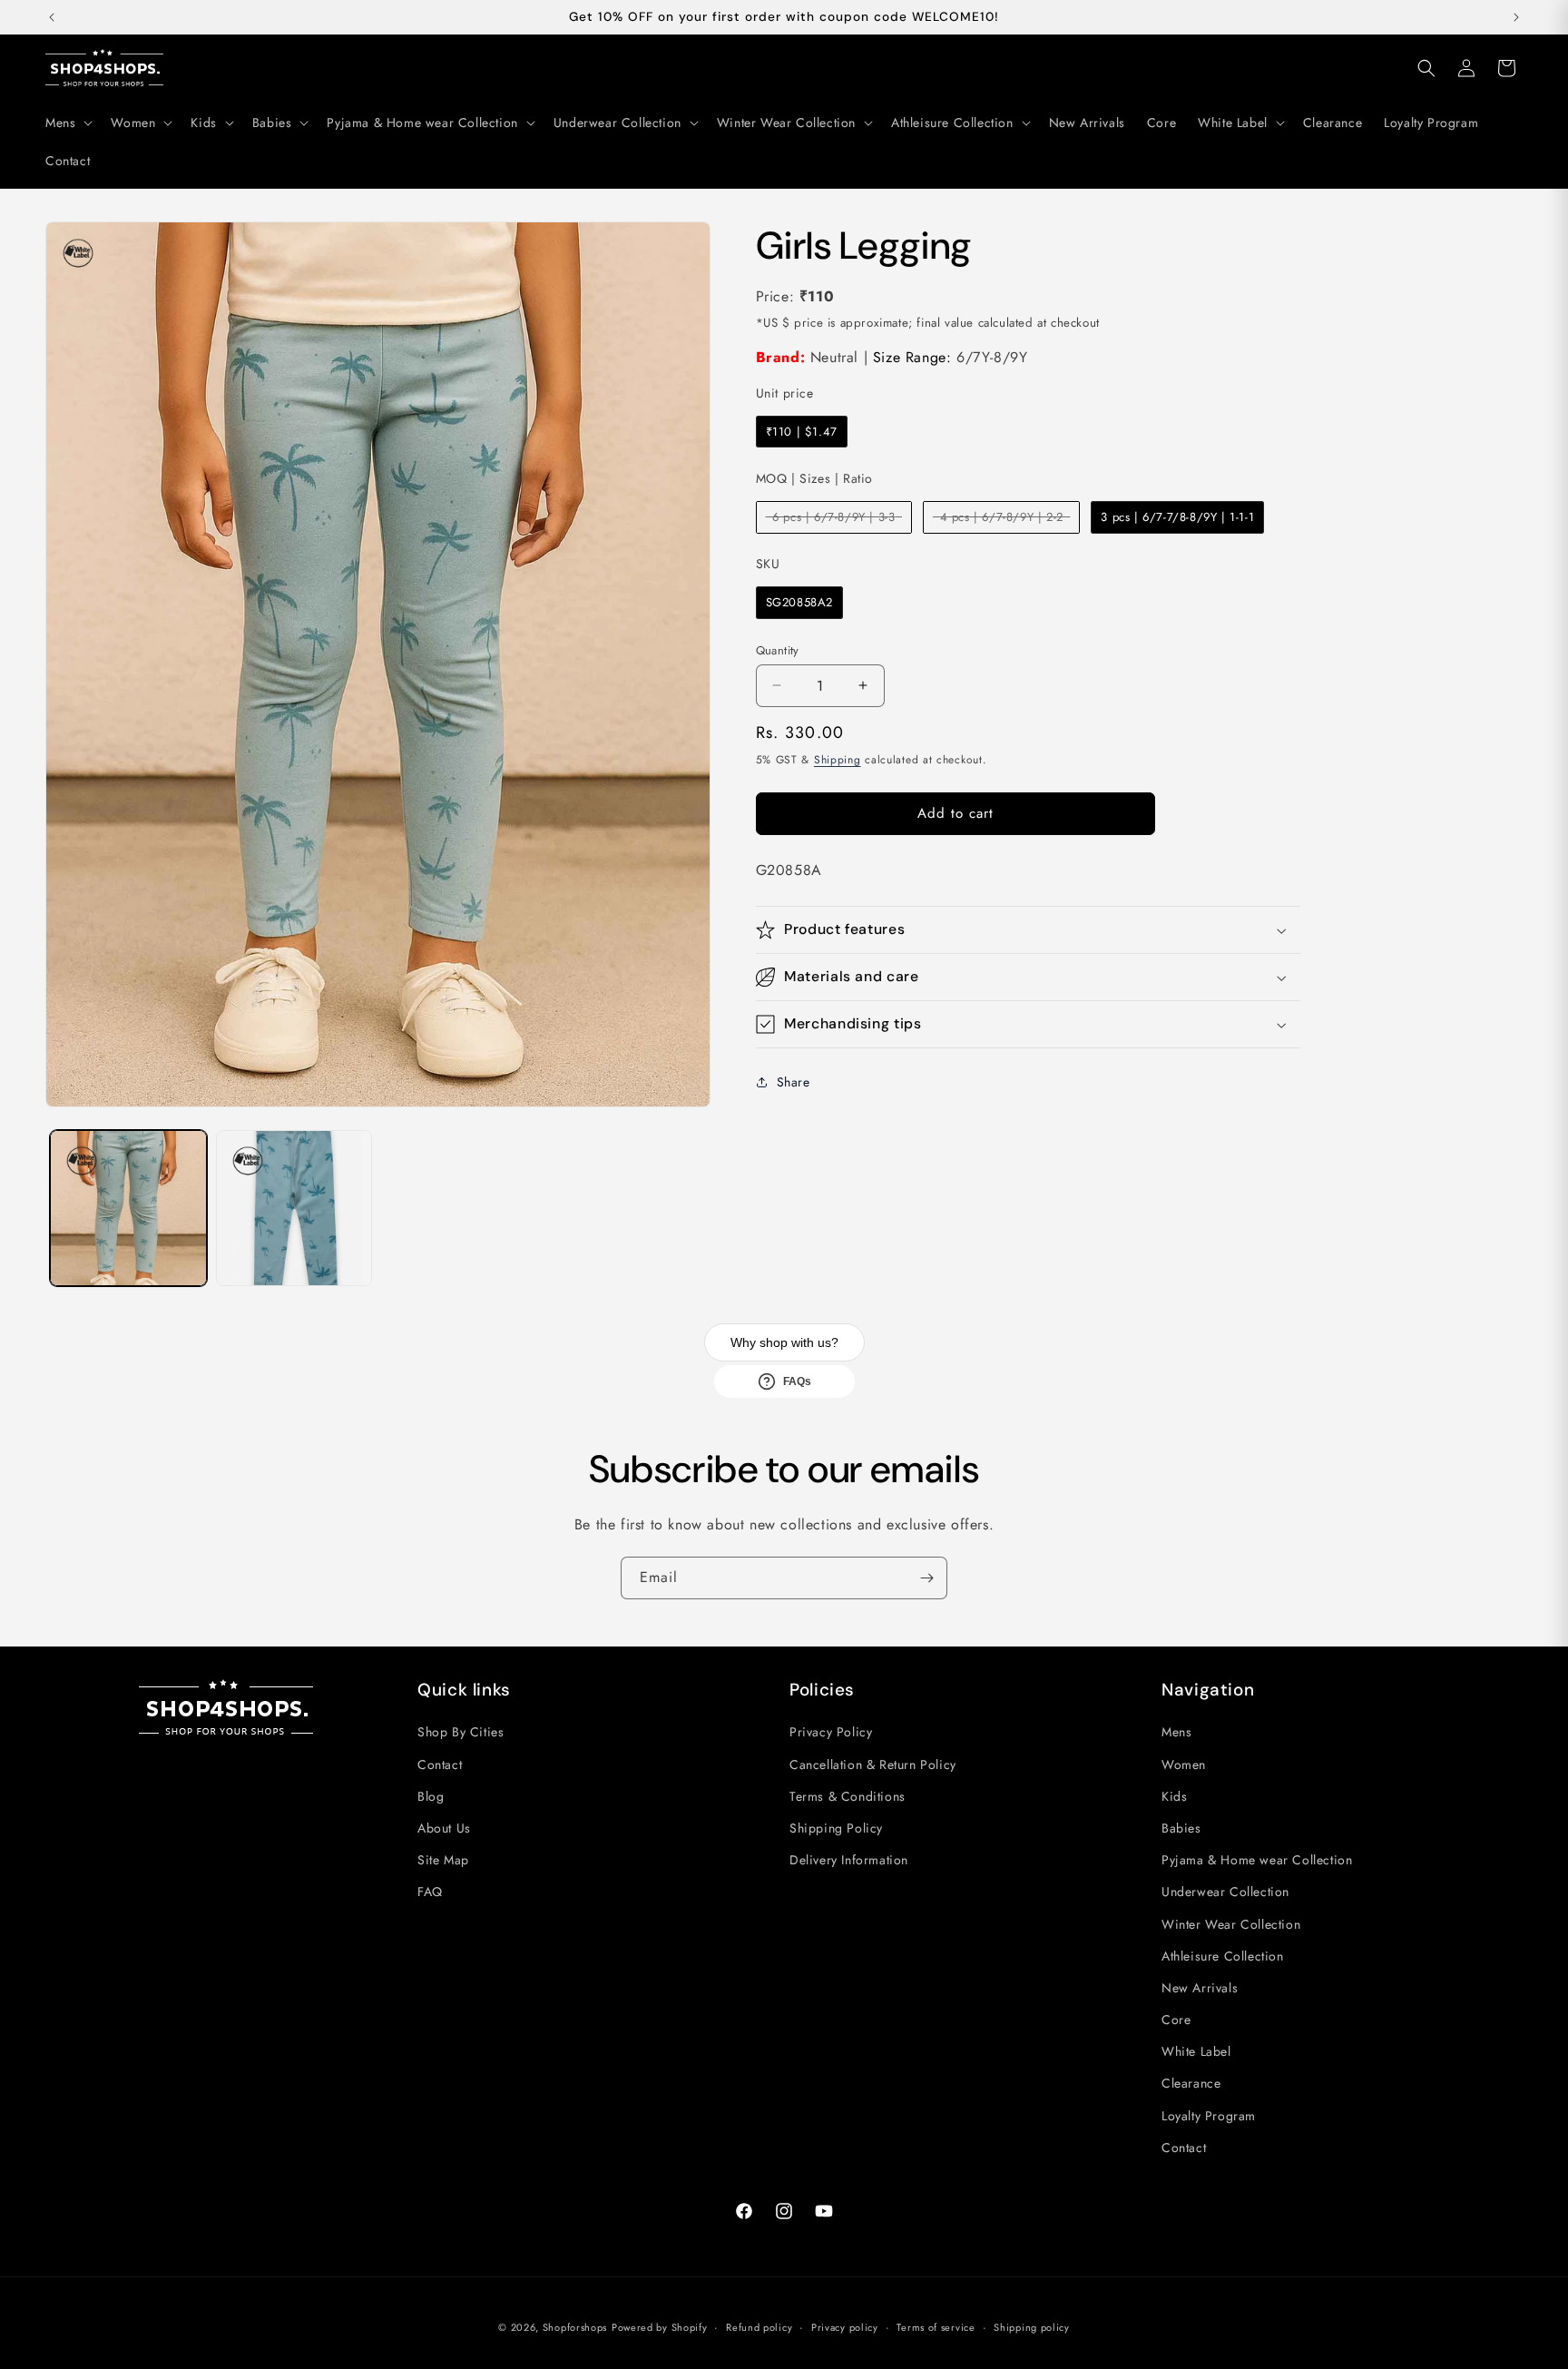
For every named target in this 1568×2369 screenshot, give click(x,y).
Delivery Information (849, 1860)
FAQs (797, 1381)
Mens (1176, 1732)
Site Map (443, 1860)
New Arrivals (1200, 1988)
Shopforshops (575, 2327)
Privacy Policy (831, 1732)
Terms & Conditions (848, 1796)
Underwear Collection (1225, 1892)
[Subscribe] (926, 1578)
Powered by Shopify (660, 2327)
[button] (67, 123)
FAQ (430, 1892)
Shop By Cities (461, 1732)
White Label (1196, 2051)
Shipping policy (1032, 2327)
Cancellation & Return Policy (873, 1764)
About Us (444, 1828)
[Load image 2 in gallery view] (294, 1209)
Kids (1174, 1796)
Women (1184, 1764)
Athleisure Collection (1223, 1956)
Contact (440, 1764)
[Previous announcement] (52, 17)
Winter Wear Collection (1231, 1924)
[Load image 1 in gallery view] (128, 1209)
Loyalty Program (1209, 2116)
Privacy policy (845, 2327)
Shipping (838, 760)
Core (1176, 2020)
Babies (1181, 1828)
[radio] (802, 432)
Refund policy (759, 2327)
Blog (431, 1796)
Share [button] (794, 1082)
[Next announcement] (1516, 17)
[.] (78, 254)
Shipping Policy (836, 1828)
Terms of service (936, 2327)
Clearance (1191, 2083)
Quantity (778, 649)
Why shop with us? (784, 1342)
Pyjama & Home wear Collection (1257, 1860)
